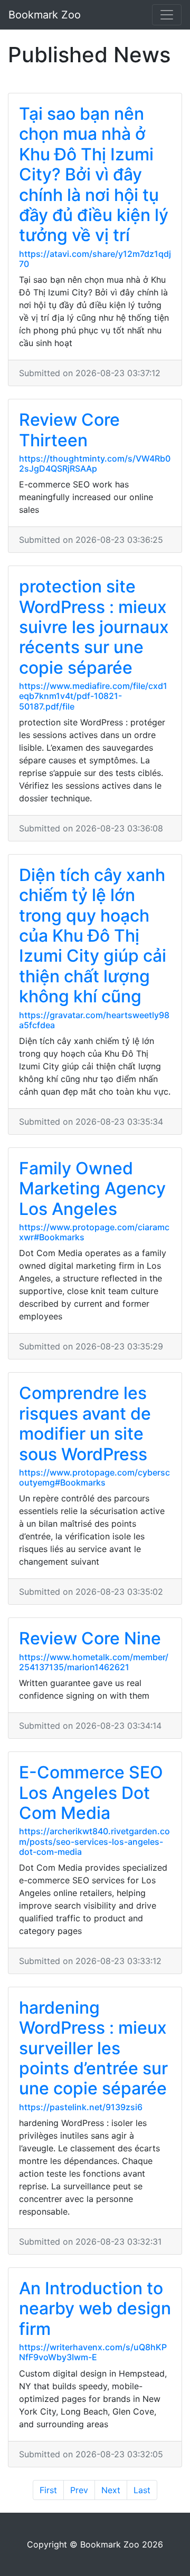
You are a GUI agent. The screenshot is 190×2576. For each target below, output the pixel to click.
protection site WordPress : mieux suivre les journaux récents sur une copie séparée (94, 627)
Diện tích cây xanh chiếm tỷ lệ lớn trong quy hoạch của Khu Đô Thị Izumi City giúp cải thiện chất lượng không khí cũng (93, 936)
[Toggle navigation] (167, 15)
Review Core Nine (90, 1638)
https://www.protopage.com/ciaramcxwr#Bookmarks (94, 1232)
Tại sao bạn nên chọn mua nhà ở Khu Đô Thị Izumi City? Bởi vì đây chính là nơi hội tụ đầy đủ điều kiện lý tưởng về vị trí (94, 174)
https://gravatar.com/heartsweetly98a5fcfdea (94, 1020)
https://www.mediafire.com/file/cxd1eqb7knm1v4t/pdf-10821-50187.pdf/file (93, 696)
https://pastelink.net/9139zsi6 (81, 2107)
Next (111, 2490)
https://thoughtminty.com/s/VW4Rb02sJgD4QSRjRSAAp (95, 463)
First (48, 2490)
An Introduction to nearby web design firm (95, 2309)
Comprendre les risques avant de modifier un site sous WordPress (85, 1423)
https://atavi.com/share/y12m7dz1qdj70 (95, 259)
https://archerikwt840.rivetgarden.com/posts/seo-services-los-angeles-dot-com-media (94, 1841)
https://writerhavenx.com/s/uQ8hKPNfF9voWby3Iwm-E (93, 2352)
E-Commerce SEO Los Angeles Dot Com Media (91, 1793)
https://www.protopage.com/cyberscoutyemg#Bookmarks (94, 1477)
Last (142, 2490)
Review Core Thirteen (69, 430)
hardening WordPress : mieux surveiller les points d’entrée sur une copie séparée (93, 2048)
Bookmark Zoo (45, 15)
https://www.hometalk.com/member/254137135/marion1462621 (94, 1662)
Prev (79, 2490)
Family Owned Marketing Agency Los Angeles (92, 1189)
